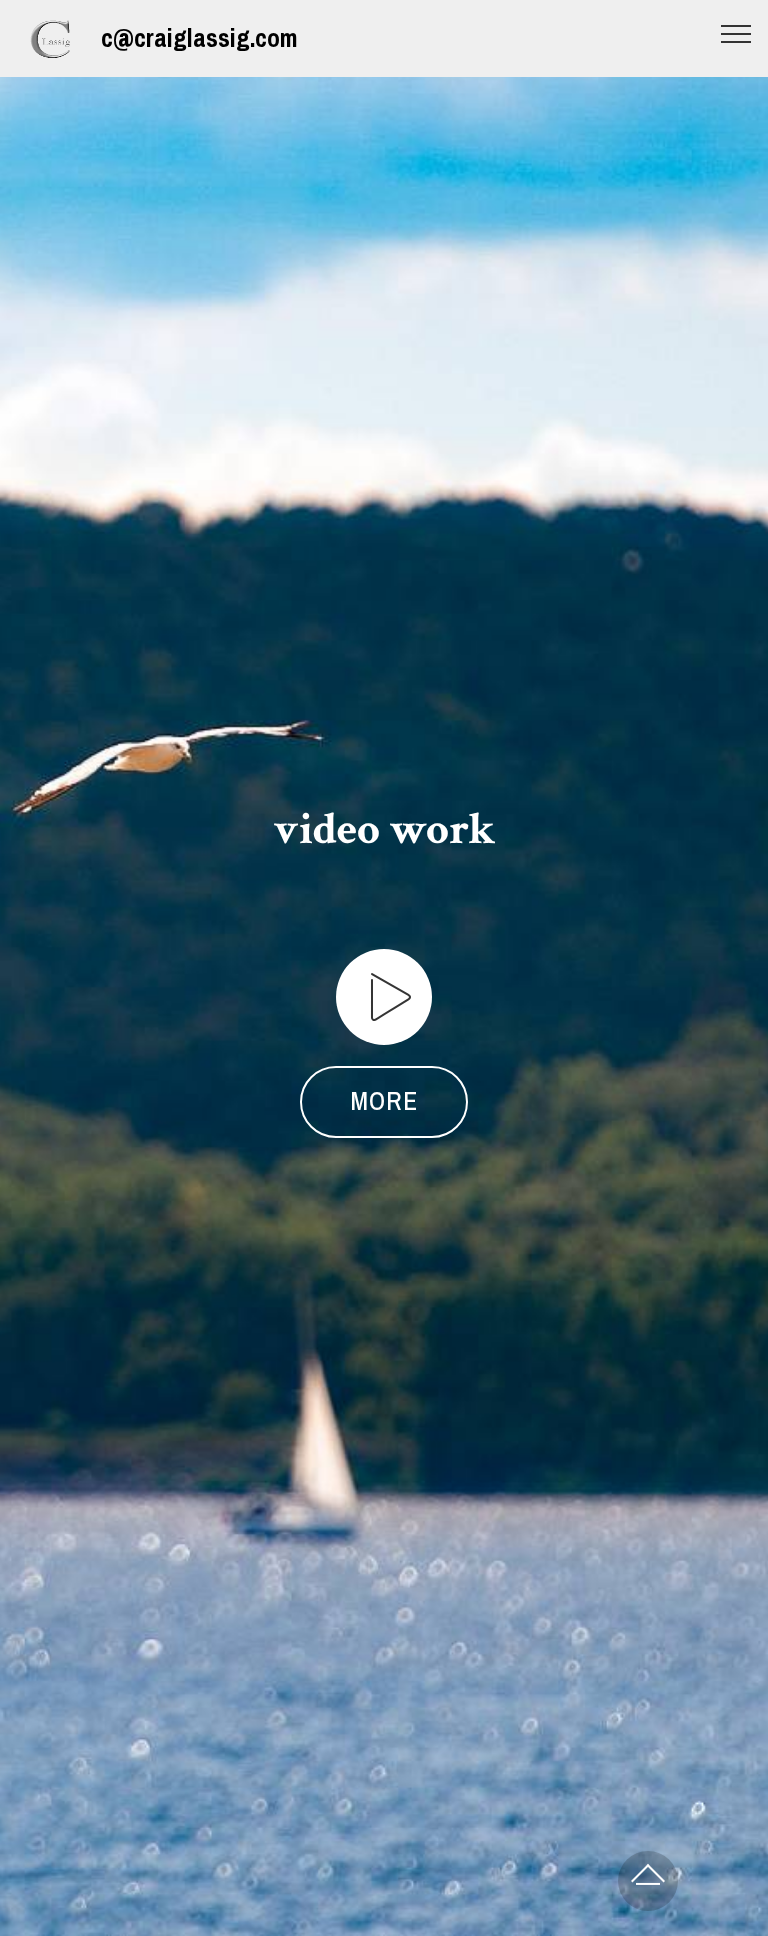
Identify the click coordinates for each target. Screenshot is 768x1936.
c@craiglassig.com (199, 38)
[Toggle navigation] (736, 33)
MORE (384, 1101)
